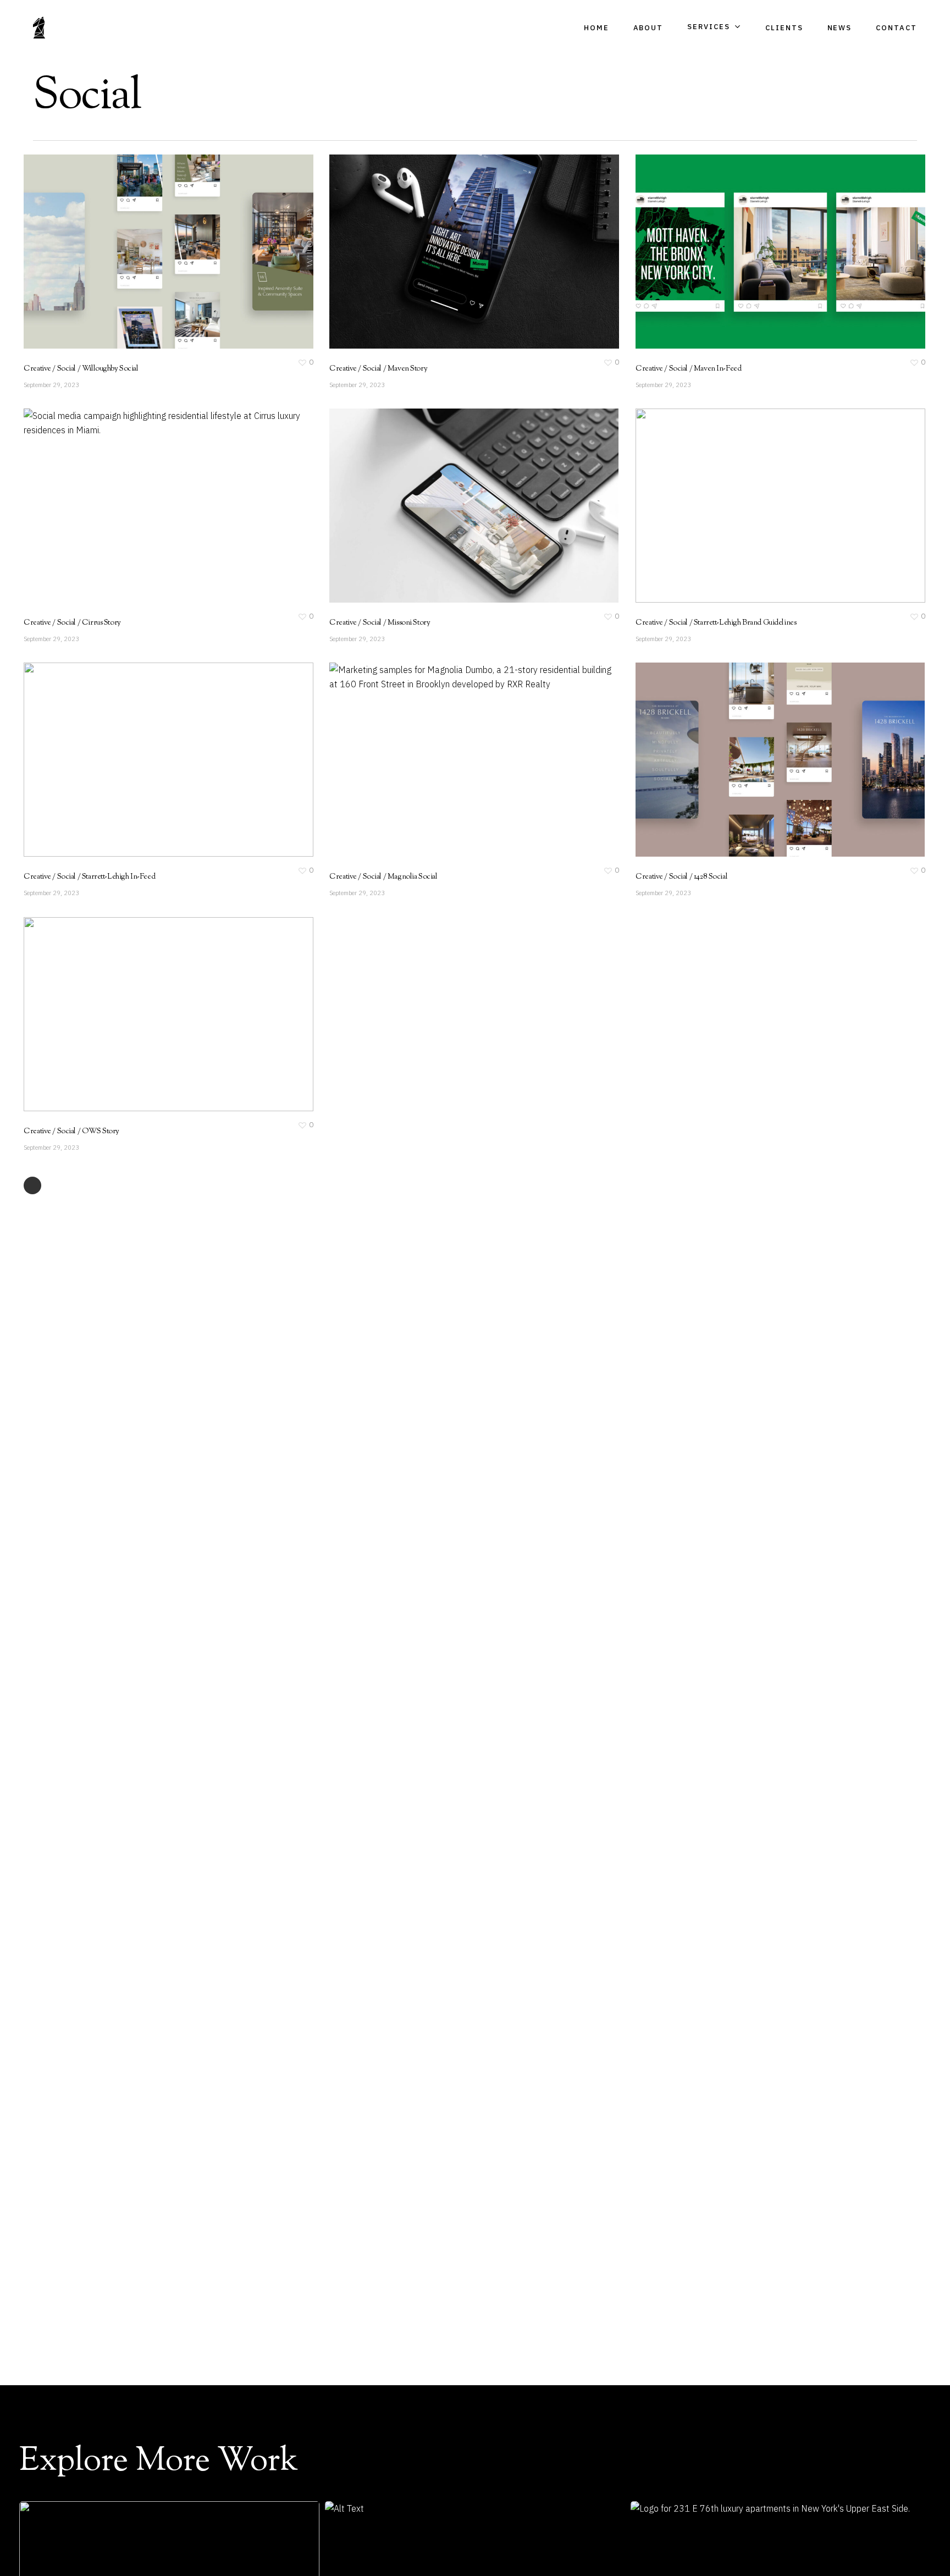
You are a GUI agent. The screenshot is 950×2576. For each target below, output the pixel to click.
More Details (198, 241)
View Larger (137, 241)
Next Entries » (32, 1185)
